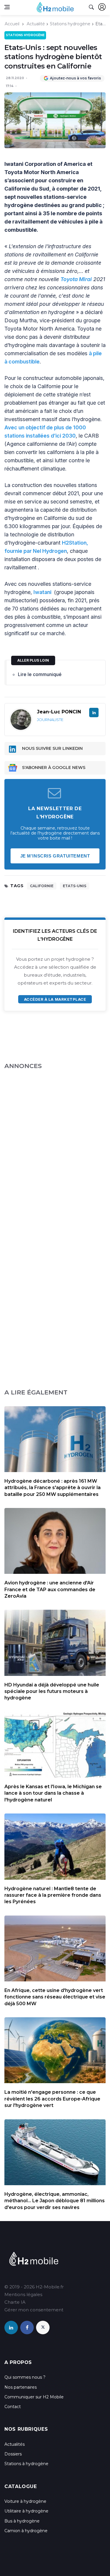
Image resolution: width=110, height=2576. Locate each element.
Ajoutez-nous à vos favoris (75, 78)
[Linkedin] (94, 713)
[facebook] (27, 2328)
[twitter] (43, 2328)
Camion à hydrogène (26, 2531)
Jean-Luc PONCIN (59, 712)
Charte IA (15, 2302)
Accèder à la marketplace (55, 999)
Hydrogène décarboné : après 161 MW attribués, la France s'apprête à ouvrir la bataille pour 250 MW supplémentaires (53, 1488)
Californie (42, 886)
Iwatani (43, 592)
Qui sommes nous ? (25, 2377)
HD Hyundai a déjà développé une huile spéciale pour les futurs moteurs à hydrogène (52, 1691)
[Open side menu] (7, 7)
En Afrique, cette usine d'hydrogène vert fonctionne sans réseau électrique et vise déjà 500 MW (55, 1997)
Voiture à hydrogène (25, 2501)
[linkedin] (11, 2328)
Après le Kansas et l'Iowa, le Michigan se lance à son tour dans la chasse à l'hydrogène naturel (53, 1793)
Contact (13, 2407)
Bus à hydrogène (22, 2521)
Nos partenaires (21, 2387)
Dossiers (13, 2454)
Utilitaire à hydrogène (26, 2511)
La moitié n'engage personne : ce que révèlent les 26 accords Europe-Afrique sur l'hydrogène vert (52, 2099)
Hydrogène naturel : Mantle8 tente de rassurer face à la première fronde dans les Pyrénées (53, 1895)
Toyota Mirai (76, 279)
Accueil (12, 24)
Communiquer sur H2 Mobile (34, 2397)
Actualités (15, 2444)
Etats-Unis (75, 886)
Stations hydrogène (70, 24)
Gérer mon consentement (34, 2310)
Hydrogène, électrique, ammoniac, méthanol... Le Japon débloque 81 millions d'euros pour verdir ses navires (55, 2201)
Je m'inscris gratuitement (55, 856)
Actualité (36, 24)
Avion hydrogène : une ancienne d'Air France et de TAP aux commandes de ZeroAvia (50, 1589)
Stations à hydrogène (26, 2464)
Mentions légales (23, 2294)
